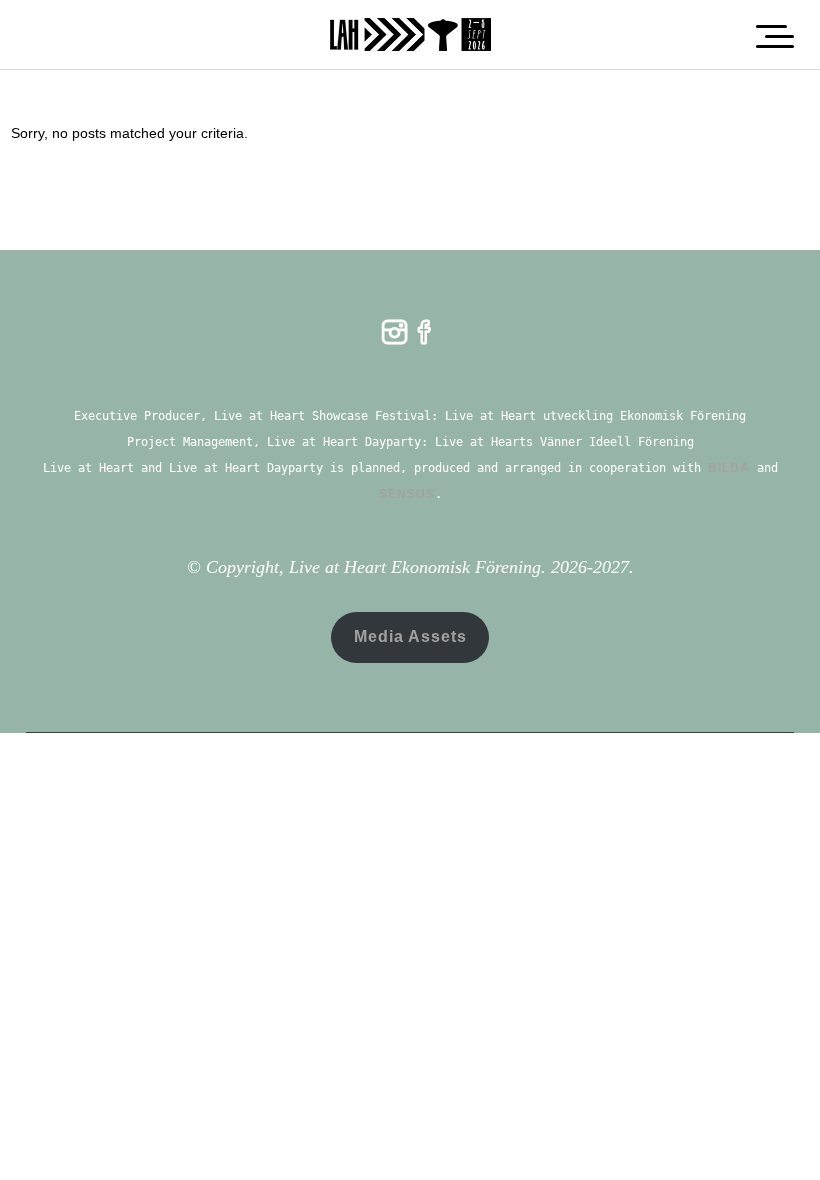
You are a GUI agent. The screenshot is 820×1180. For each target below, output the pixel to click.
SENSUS (407, 494)
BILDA (729, 468)
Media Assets (410, 636)
